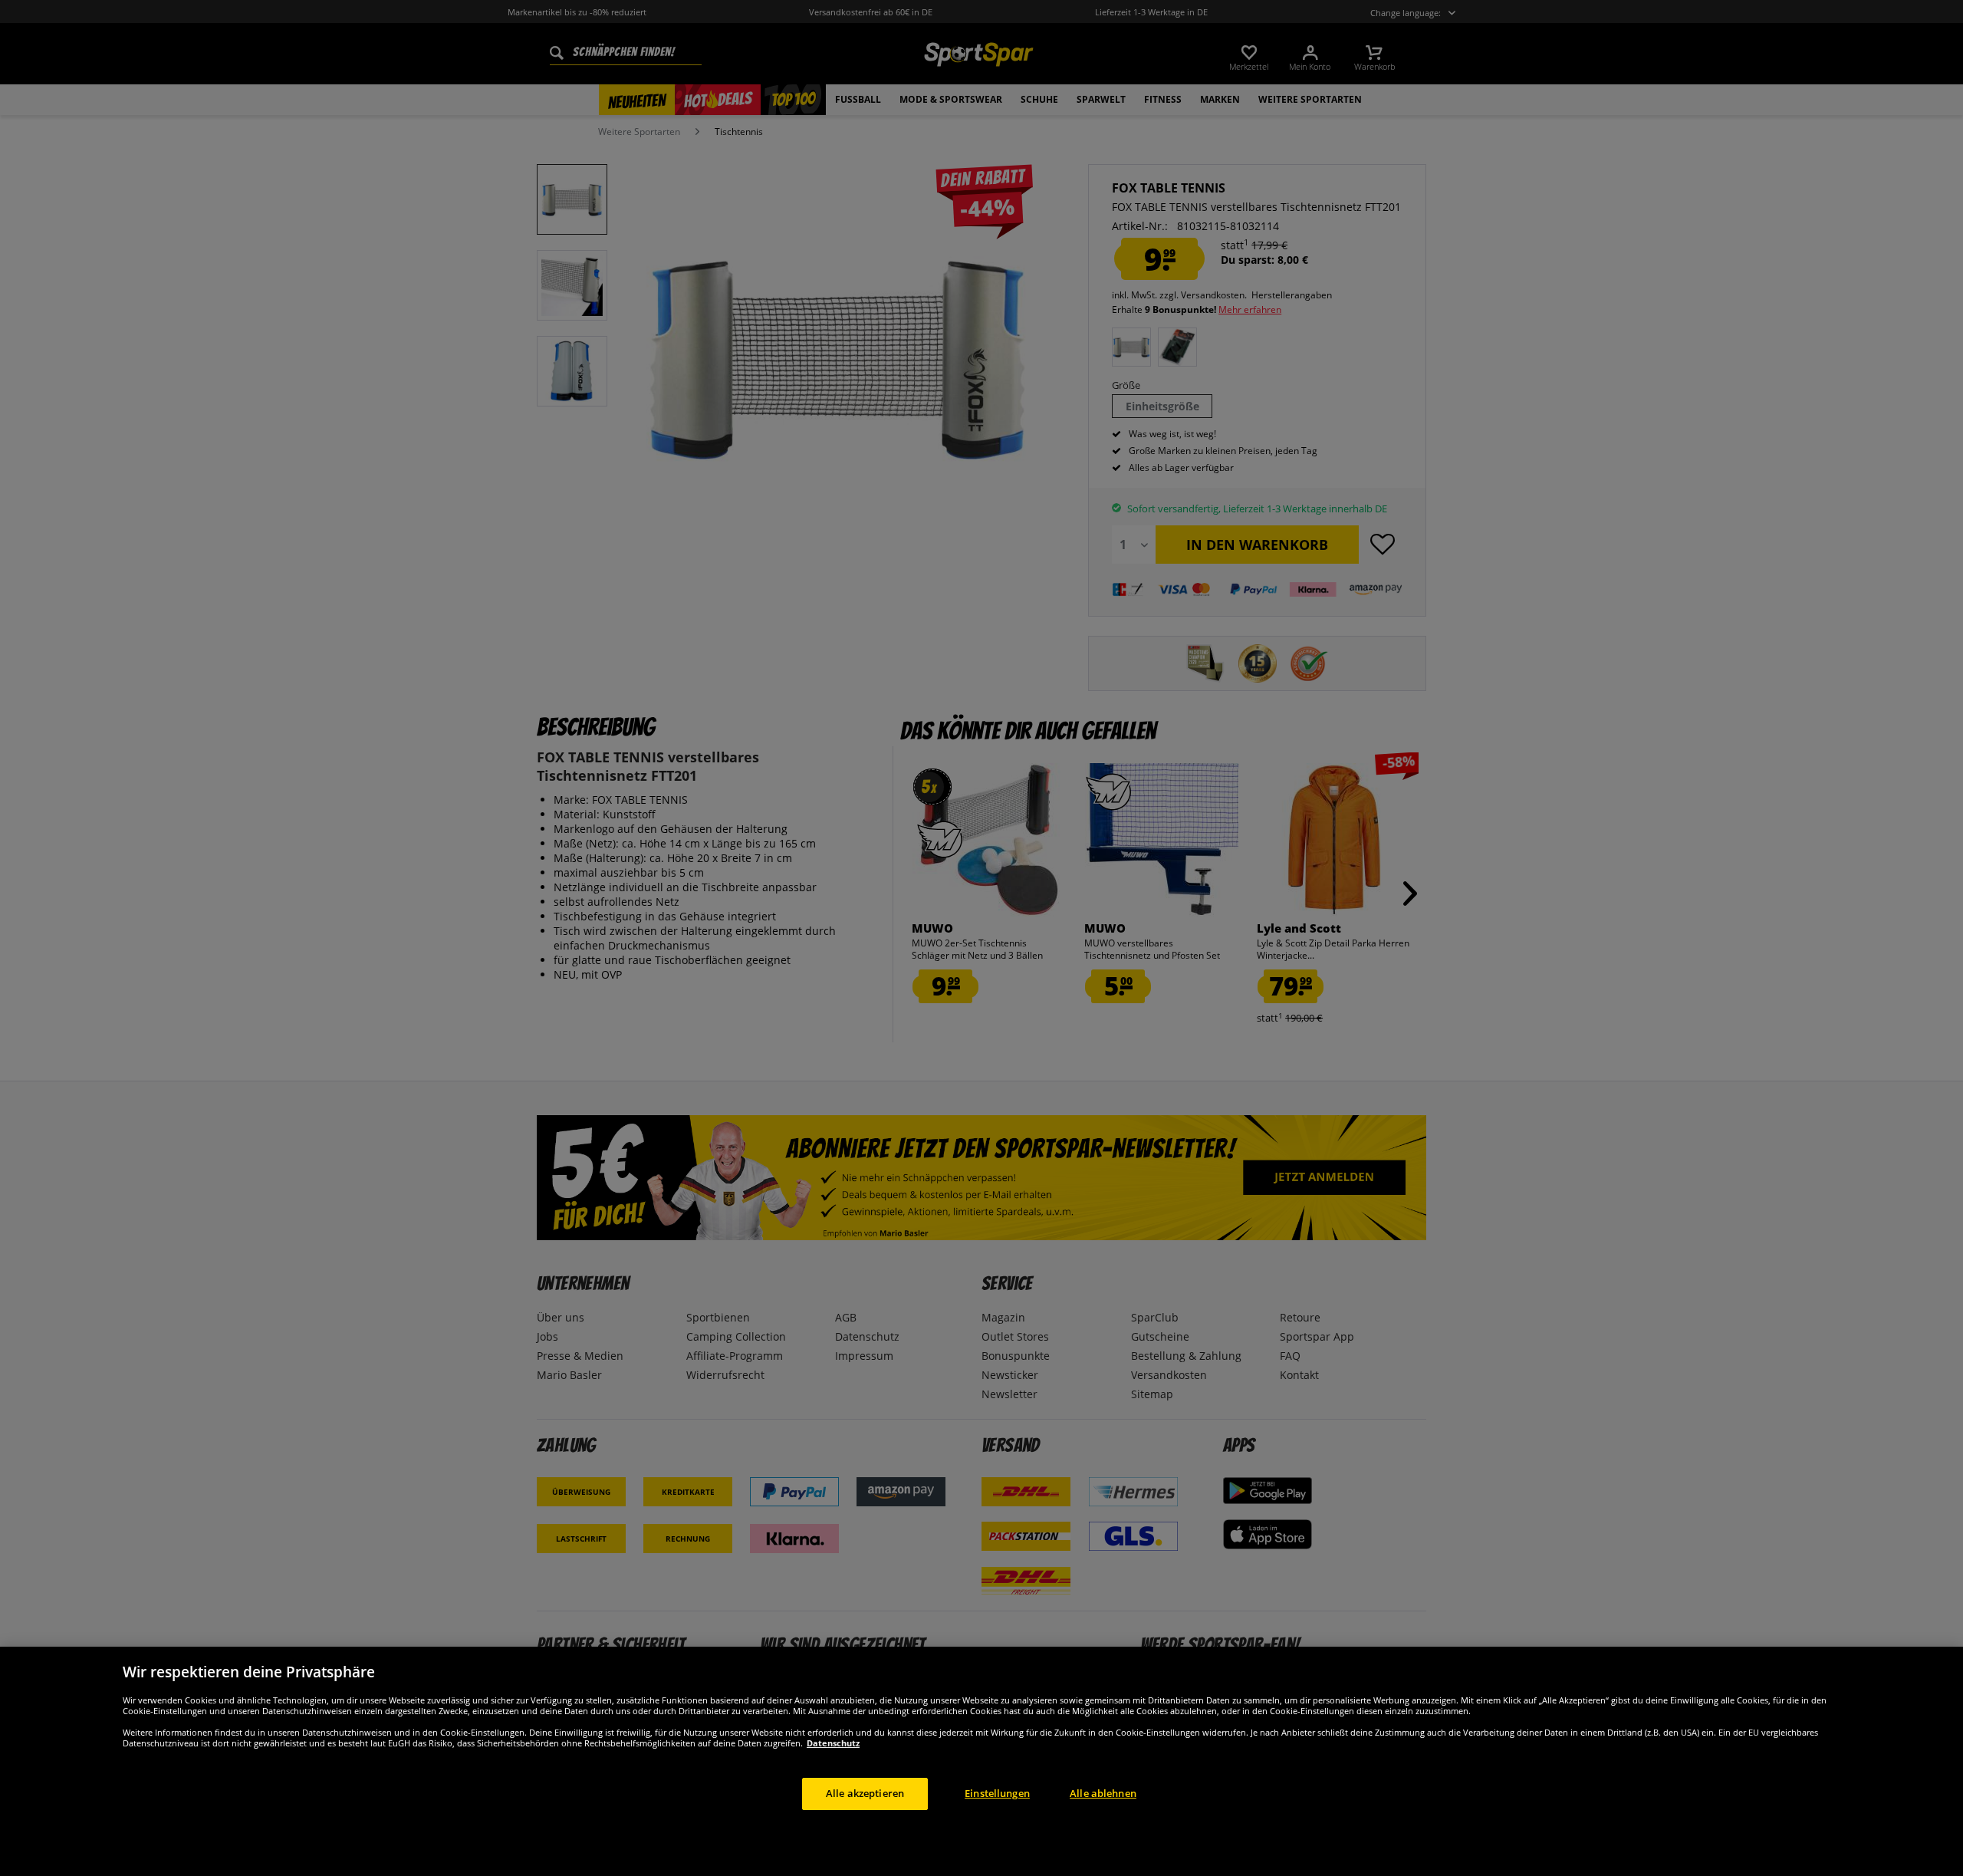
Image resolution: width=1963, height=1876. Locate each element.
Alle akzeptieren (865, 1793)
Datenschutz (833, 1743)
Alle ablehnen (1103, 1793)
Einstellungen (997, 1793)
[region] (981, 1761)
